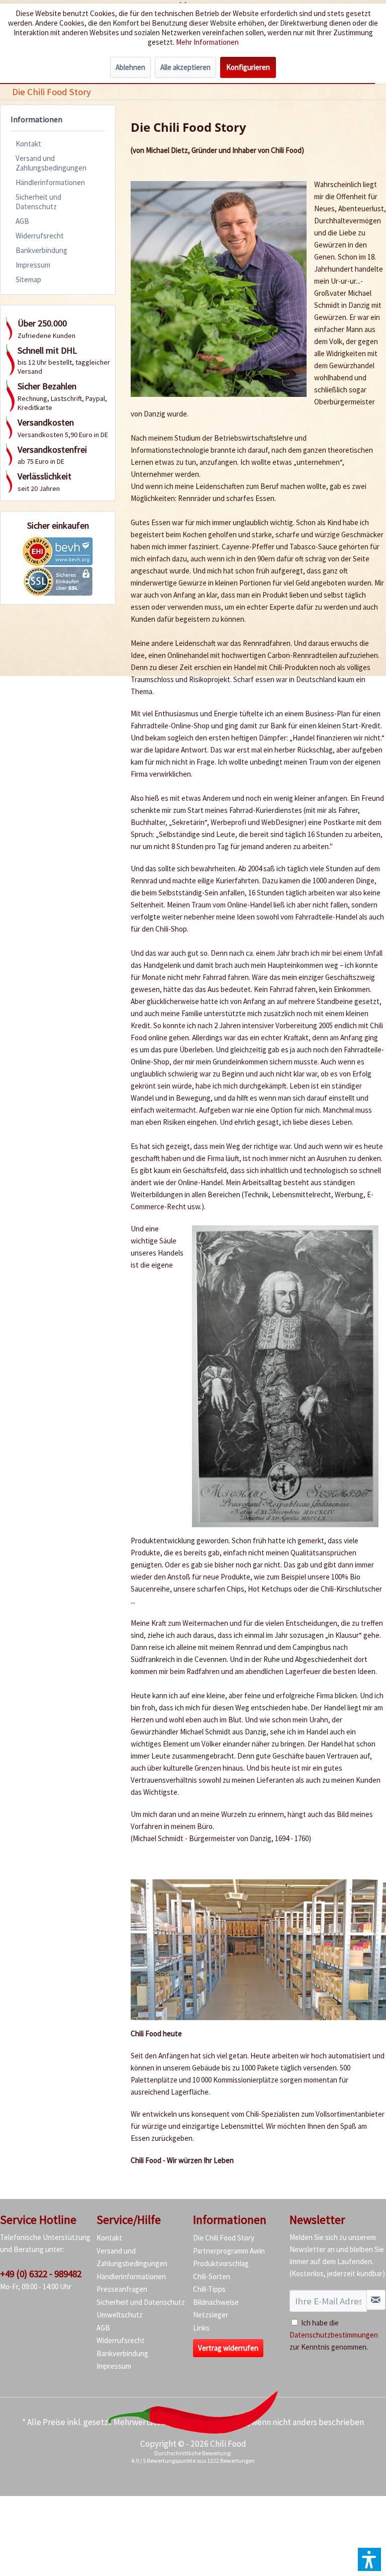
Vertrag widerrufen (228, 2348)
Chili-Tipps (209, 2289)
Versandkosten (220, 2422)
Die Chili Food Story (224, 2238)
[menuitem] (51, 92)
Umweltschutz (120, 2315)
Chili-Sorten (212, 2276)
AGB (22, 221)
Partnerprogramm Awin (229, 2251)
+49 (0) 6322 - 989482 (41, 2274)
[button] (369, 2559)
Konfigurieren (248, 67)
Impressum (33, 265)
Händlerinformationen (50, 182)
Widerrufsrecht (40, 236)
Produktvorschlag (221, 2263)
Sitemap (28, 279)
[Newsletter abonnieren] (376, 2300)
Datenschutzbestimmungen (334, 2335)
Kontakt (28, 144)
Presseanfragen (122, 2289)
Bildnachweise (216, 2302)
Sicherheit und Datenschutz (38, 202)
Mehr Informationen (207, 42)
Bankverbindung (41, 250)
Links (201, 2328)
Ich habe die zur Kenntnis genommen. (334, 2335)
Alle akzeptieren (185, 67)
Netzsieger (211, 2315)
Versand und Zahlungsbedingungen (51, 163)
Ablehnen (130, 67)
